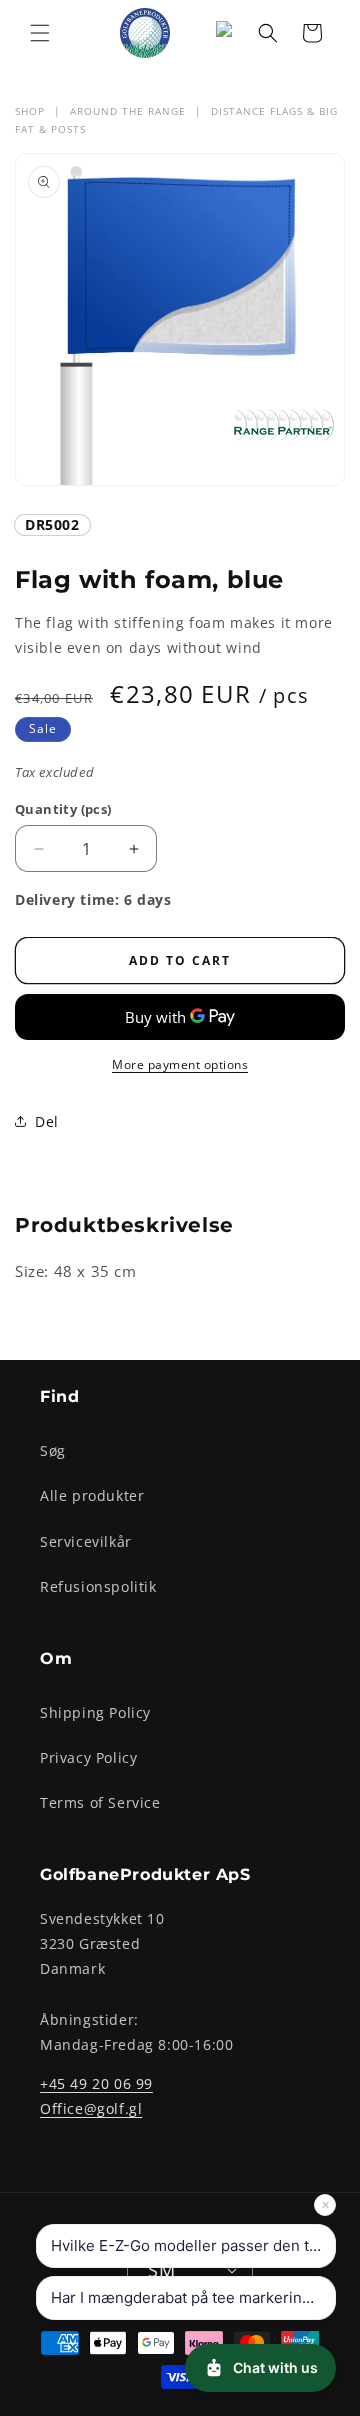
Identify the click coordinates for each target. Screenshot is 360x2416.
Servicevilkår (86, 1541)
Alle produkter (92, 1495)
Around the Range (128, 111)
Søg (53, 1450)
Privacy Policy (88, 1757)
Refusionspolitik (98, 1586)
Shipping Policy (95, 1712)
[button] (40, 33)
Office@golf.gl (91, 2108)
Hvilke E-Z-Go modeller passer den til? (188, 2245)
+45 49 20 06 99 (96, 2083)
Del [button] (47, 1121)
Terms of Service (100, 1802)
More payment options (180, 1064)
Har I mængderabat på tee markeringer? (192, 2297)
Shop (30, 111)
